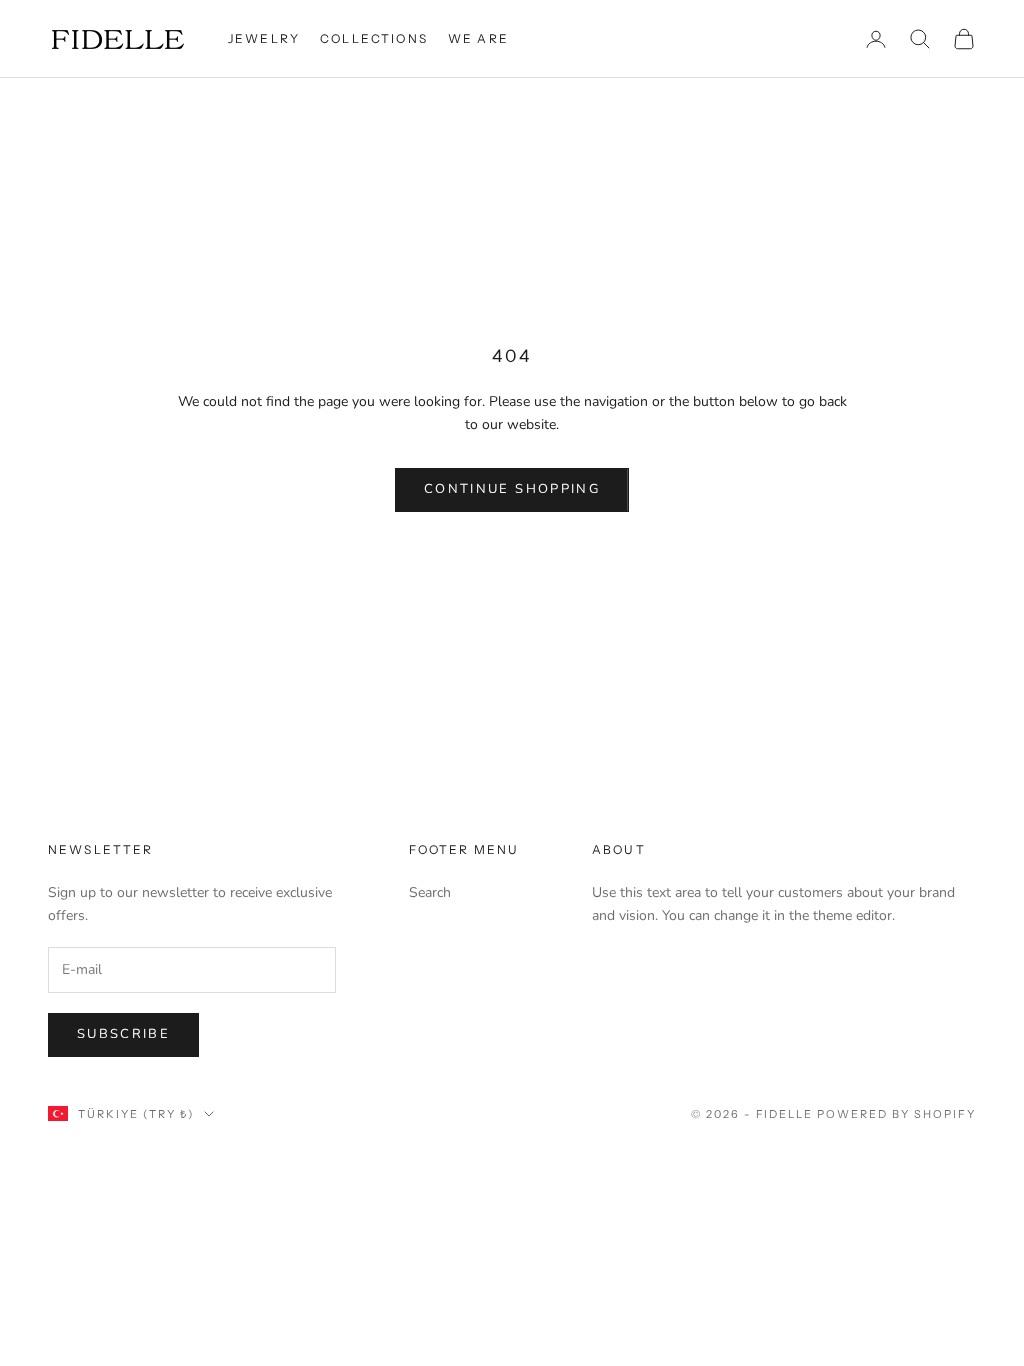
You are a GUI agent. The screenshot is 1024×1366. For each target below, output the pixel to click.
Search (430, 892)
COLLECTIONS (374, 38)
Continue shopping (512, 489)
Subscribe (123, 1034)
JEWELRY (264, 38)
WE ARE (478, 38)
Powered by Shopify (896, 1114)
